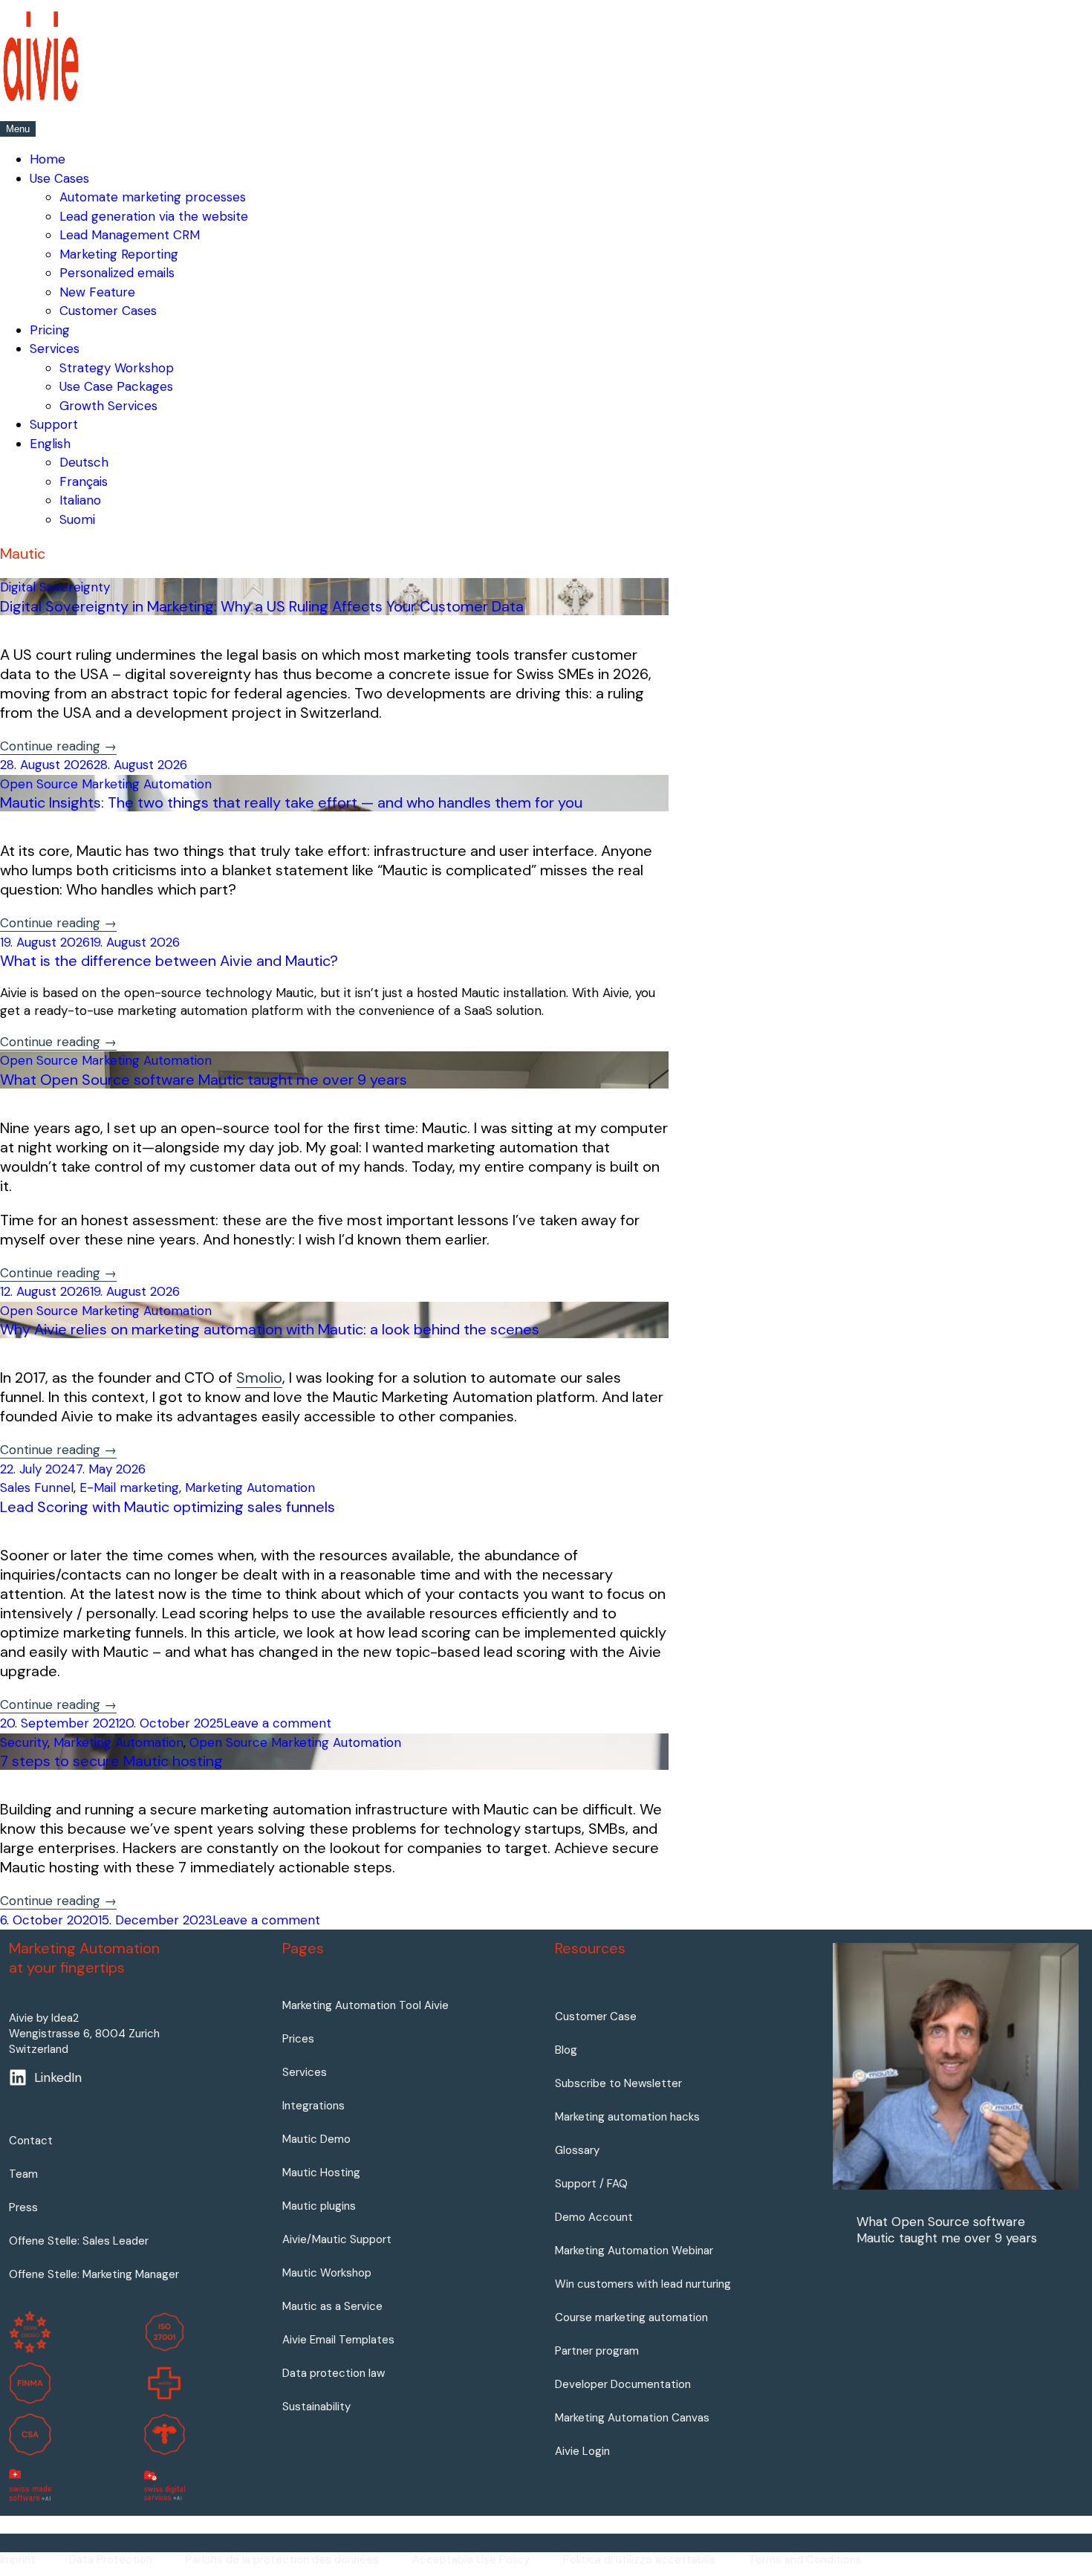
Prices (298, 2039)
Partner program (597, 2351)
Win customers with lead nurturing (643, 2284)
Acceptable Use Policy (471, 2560)
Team (23, 2174)
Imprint (18, 2560)
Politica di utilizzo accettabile (639, 2560)
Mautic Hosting (321, 2173)
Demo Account (594, 2217)
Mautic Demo (316, 2139)
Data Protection (111, 2560)
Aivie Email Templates (338, 2340)
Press (23, 2207)
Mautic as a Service (332, 2306)
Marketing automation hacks (627, 2117)
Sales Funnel (37, 1487)
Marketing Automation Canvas (632, 2418)
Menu (18, 129)
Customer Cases (108, 311)
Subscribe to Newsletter (618, 2083)
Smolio (259, 1378)
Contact (31, 2141)
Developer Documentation (623, 2384)
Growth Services (108, 406)
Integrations (313, 2106)
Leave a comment (277, 1723)
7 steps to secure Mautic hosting (111, 1761)
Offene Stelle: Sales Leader (79, 2241)
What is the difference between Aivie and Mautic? (169, 961)
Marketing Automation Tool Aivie (365, 2005)
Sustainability (316, 2407)
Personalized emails (117, 273)
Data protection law (334, 2373)
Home (48, 159)
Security (24, 1742)
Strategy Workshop (117, 368)
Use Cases (59, 178)
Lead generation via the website (154, 216)
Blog (566, 2050)
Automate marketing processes (153, 197)
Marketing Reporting (119, 254)
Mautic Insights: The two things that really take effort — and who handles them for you (291, 802)
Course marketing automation (631, 2317)
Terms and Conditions (805, 2560)
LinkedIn (58, 2077)
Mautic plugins (319, 2206)
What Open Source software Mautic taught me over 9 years (204, 1080)
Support (54, 424)
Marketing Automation (250, 1487)
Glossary (577, 2150)
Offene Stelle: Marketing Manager (94, 2274)
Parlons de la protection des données (282, 2560)
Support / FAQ (591, 2184)
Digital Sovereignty (55, 587)
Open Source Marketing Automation (106, 784)
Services (55, 348)
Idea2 (65, 2018)
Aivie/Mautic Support (337, 2239)
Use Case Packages (116, 386)
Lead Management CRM (130, 235)
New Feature (97, 292)
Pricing (50, 330)
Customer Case (596, 2017)
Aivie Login (582, 2451)
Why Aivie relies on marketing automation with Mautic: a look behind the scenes (270, 1329)
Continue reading (58, 746)
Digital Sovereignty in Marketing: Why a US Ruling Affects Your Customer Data (262, 606)
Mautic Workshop (327, 2273)
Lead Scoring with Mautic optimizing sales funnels (168, 1507)
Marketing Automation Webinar (634, 2251)
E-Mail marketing (129, 1487)
